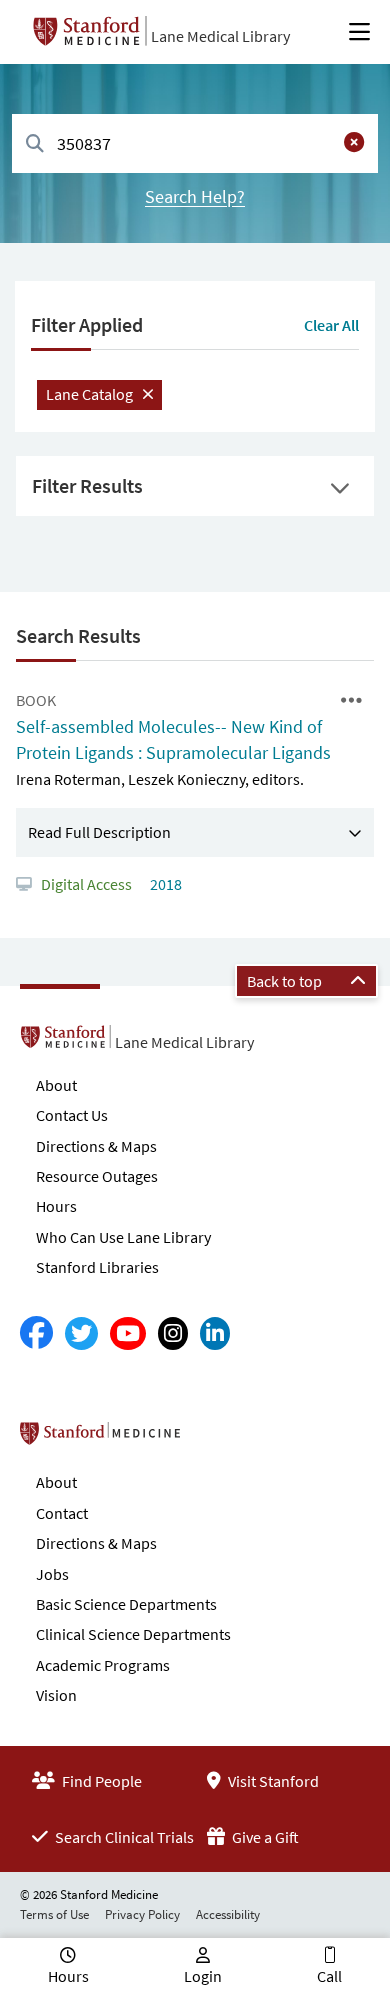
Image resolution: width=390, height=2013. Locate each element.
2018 (164, 884)
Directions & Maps (96, 1146)
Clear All (331, 325)
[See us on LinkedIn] (215, 1333)
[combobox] (195, 143)
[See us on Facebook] (36, 1333)
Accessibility (228, 1914)
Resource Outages (97, 1176)
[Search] (35, 144)
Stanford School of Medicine (215, 1439)
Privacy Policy (142, 1914)
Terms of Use (54, 1914)
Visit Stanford (272, 1781)
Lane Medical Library (220, 36)
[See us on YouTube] (128, 1333)
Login (203, 1976)
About (56, 1085)
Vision (56, 1695)
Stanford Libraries (97, 1267)
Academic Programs (103, 1665)
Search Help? (195, 196)
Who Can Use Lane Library (123, 1237)
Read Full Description (99, 832)
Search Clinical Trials (123, 1837)
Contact (62, 1513)
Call (329, 1976)
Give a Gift (264, 1837)
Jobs (52, 1574)
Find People (100, 1781)
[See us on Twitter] (81, 1333)
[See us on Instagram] (173, 1333)
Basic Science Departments (126, 1604)
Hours (56, 1206)
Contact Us (72, 1115)
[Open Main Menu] (359, 32)
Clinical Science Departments (133, 1634)
